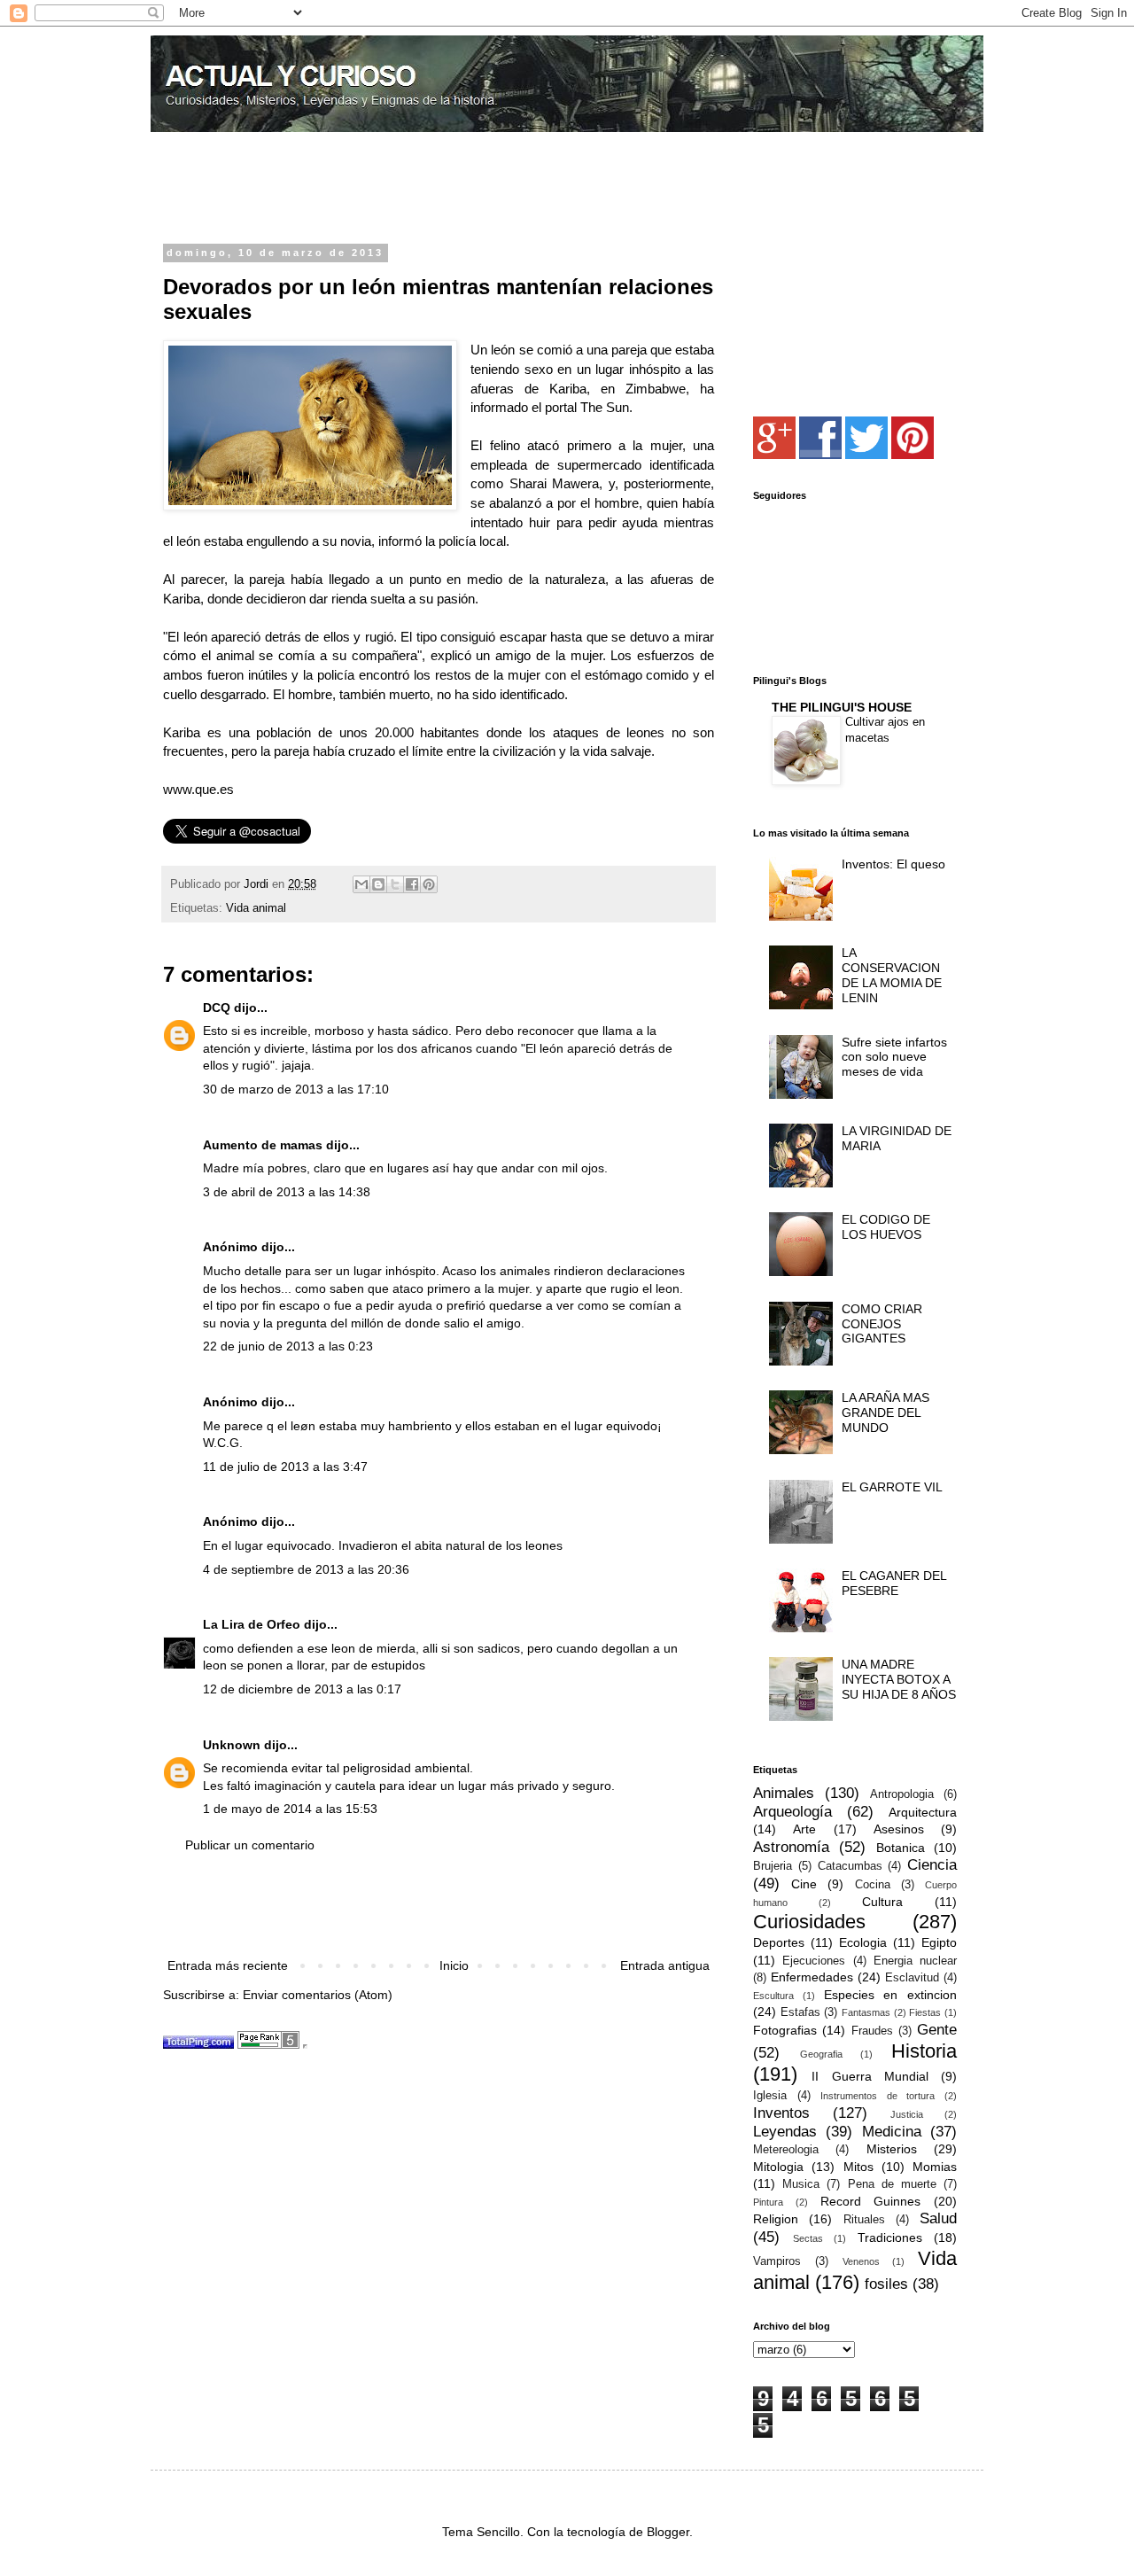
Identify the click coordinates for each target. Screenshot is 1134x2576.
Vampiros (777, 2261)
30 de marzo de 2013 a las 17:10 (296, 1089)
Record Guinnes (871, 2201)
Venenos (861, 2261)
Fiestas (925, 2012)
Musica (801, 2184)
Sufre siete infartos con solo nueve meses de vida (894, 1057)
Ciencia (932, 1865)
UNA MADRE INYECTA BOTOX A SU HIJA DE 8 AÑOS (899, 1679)
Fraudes (872, 2031)
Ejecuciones (814, 1961)
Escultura (773, 1996)
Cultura (882, 1902)
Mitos (858, 2167)
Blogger (668, 2532)
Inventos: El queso (893, 864)
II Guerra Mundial (870, 2076)
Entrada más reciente (228, 1965)
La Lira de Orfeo (252, 1624)
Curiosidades (809, 1922)
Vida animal (256, 908)
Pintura (768, 2202)
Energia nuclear (915, 1961)
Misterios (892, 2149)
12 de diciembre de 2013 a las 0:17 (302, 1689)
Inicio (454, 1965)
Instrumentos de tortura (878, 2096)
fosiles (886, 2284)
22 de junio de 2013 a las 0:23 (288, 1346)
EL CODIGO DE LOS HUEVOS (886, 1227)
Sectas (808, 2238)
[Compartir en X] (395, 884)
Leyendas (785, 2132)
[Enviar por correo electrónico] (361, 884)
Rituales (864, 2220)
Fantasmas (866, 2012)
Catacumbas (850, 1866)
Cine (804, 1884)
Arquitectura (923, 1812)
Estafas (800, 2012)
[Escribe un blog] (378, 884)
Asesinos (899, 1829)
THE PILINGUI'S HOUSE (842, 707)
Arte (804, 1829)
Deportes (779, 1942)
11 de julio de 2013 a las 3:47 (285, 1467)
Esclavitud (912, 1978)
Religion (776, 2219)
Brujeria (773, 1866)
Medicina (892, 2132)
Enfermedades (812, 1977)
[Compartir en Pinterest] (429, 884)
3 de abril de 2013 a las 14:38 (287, 1192)
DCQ (217, 1008)
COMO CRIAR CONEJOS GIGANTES (882, 1324)
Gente (937, 2030)
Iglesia (770, 2096)
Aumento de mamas (263, 1145)
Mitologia (778, 2167)
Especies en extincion (891, 1995)
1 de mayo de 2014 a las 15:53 (290, 1809)
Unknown (232, 1745)
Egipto (939, 1942)
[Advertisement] (370, 190)
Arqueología (792, 1812)
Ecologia (863, 1942)
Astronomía (791, 1847)
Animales (784, 1793)
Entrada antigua (665, 1965)
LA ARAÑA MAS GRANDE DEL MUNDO (885, 1413)
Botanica (901, 1848)
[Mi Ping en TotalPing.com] (198, 2044)
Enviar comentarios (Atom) (318, 1995)
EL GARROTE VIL (892, 1487)
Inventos (781, 2113)
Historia (924, 2051)
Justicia (907, 2114)
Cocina (873, 1885)
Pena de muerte (892, 2184)
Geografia (821, 2054)
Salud (938, 2218)
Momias (935, 2167)
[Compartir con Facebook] (412, 884)
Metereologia (786, 2150)
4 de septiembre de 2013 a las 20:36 (306, 1569)
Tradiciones (890, 2237)
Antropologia (902, 1794)
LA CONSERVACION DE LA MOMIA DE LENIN (892, 975)
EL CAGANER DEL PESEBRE (894, 1583)
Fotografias (785, 2030)
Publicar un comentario (250, 1845)
